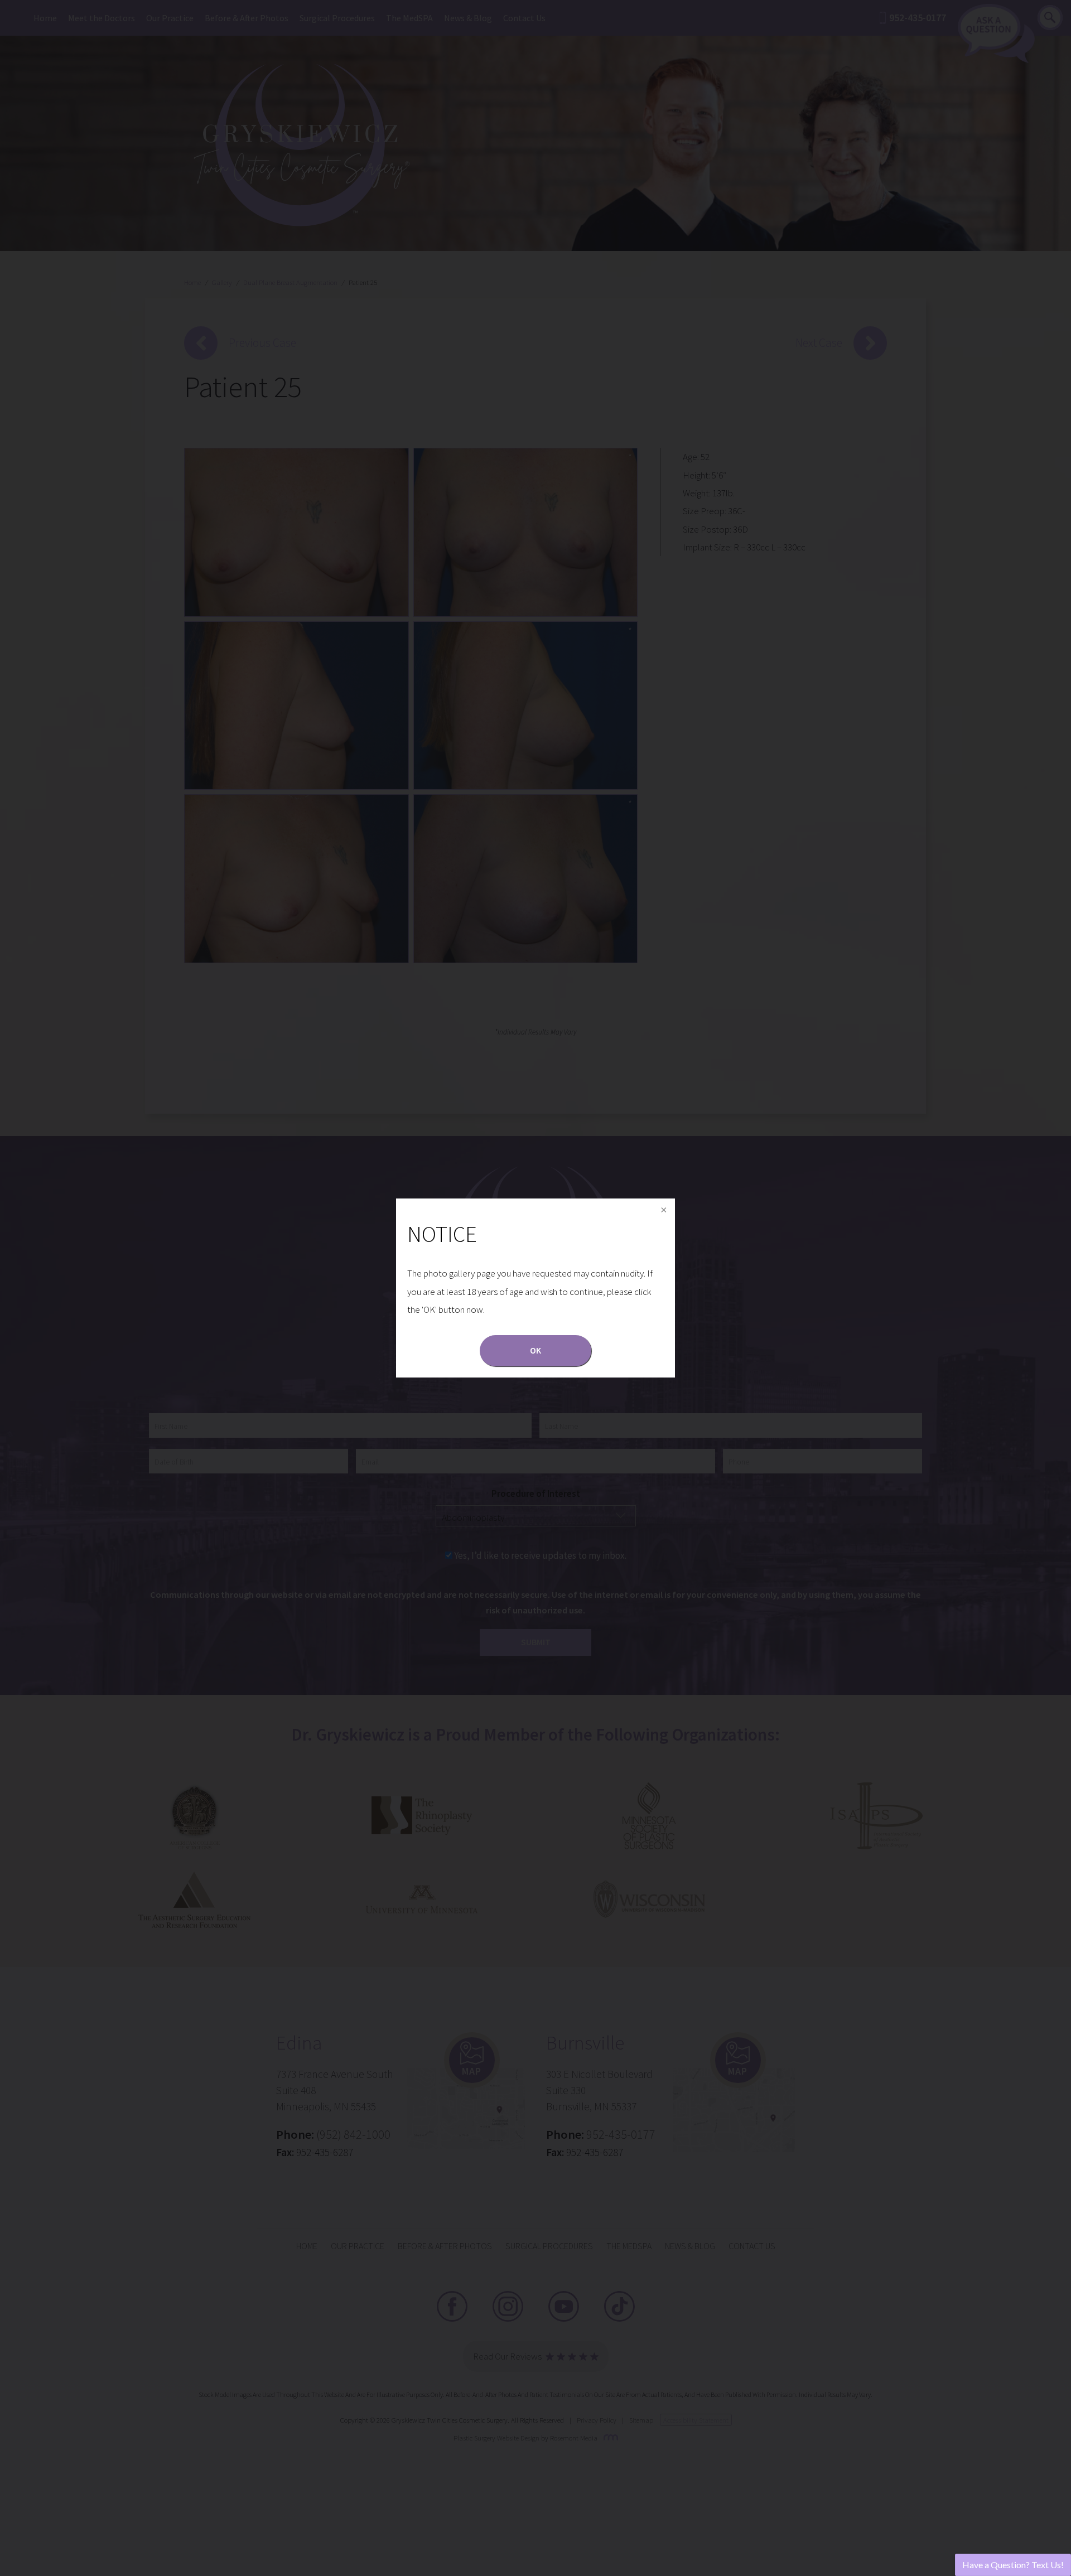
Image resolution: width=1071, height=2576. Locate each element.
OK (535, 1350)
